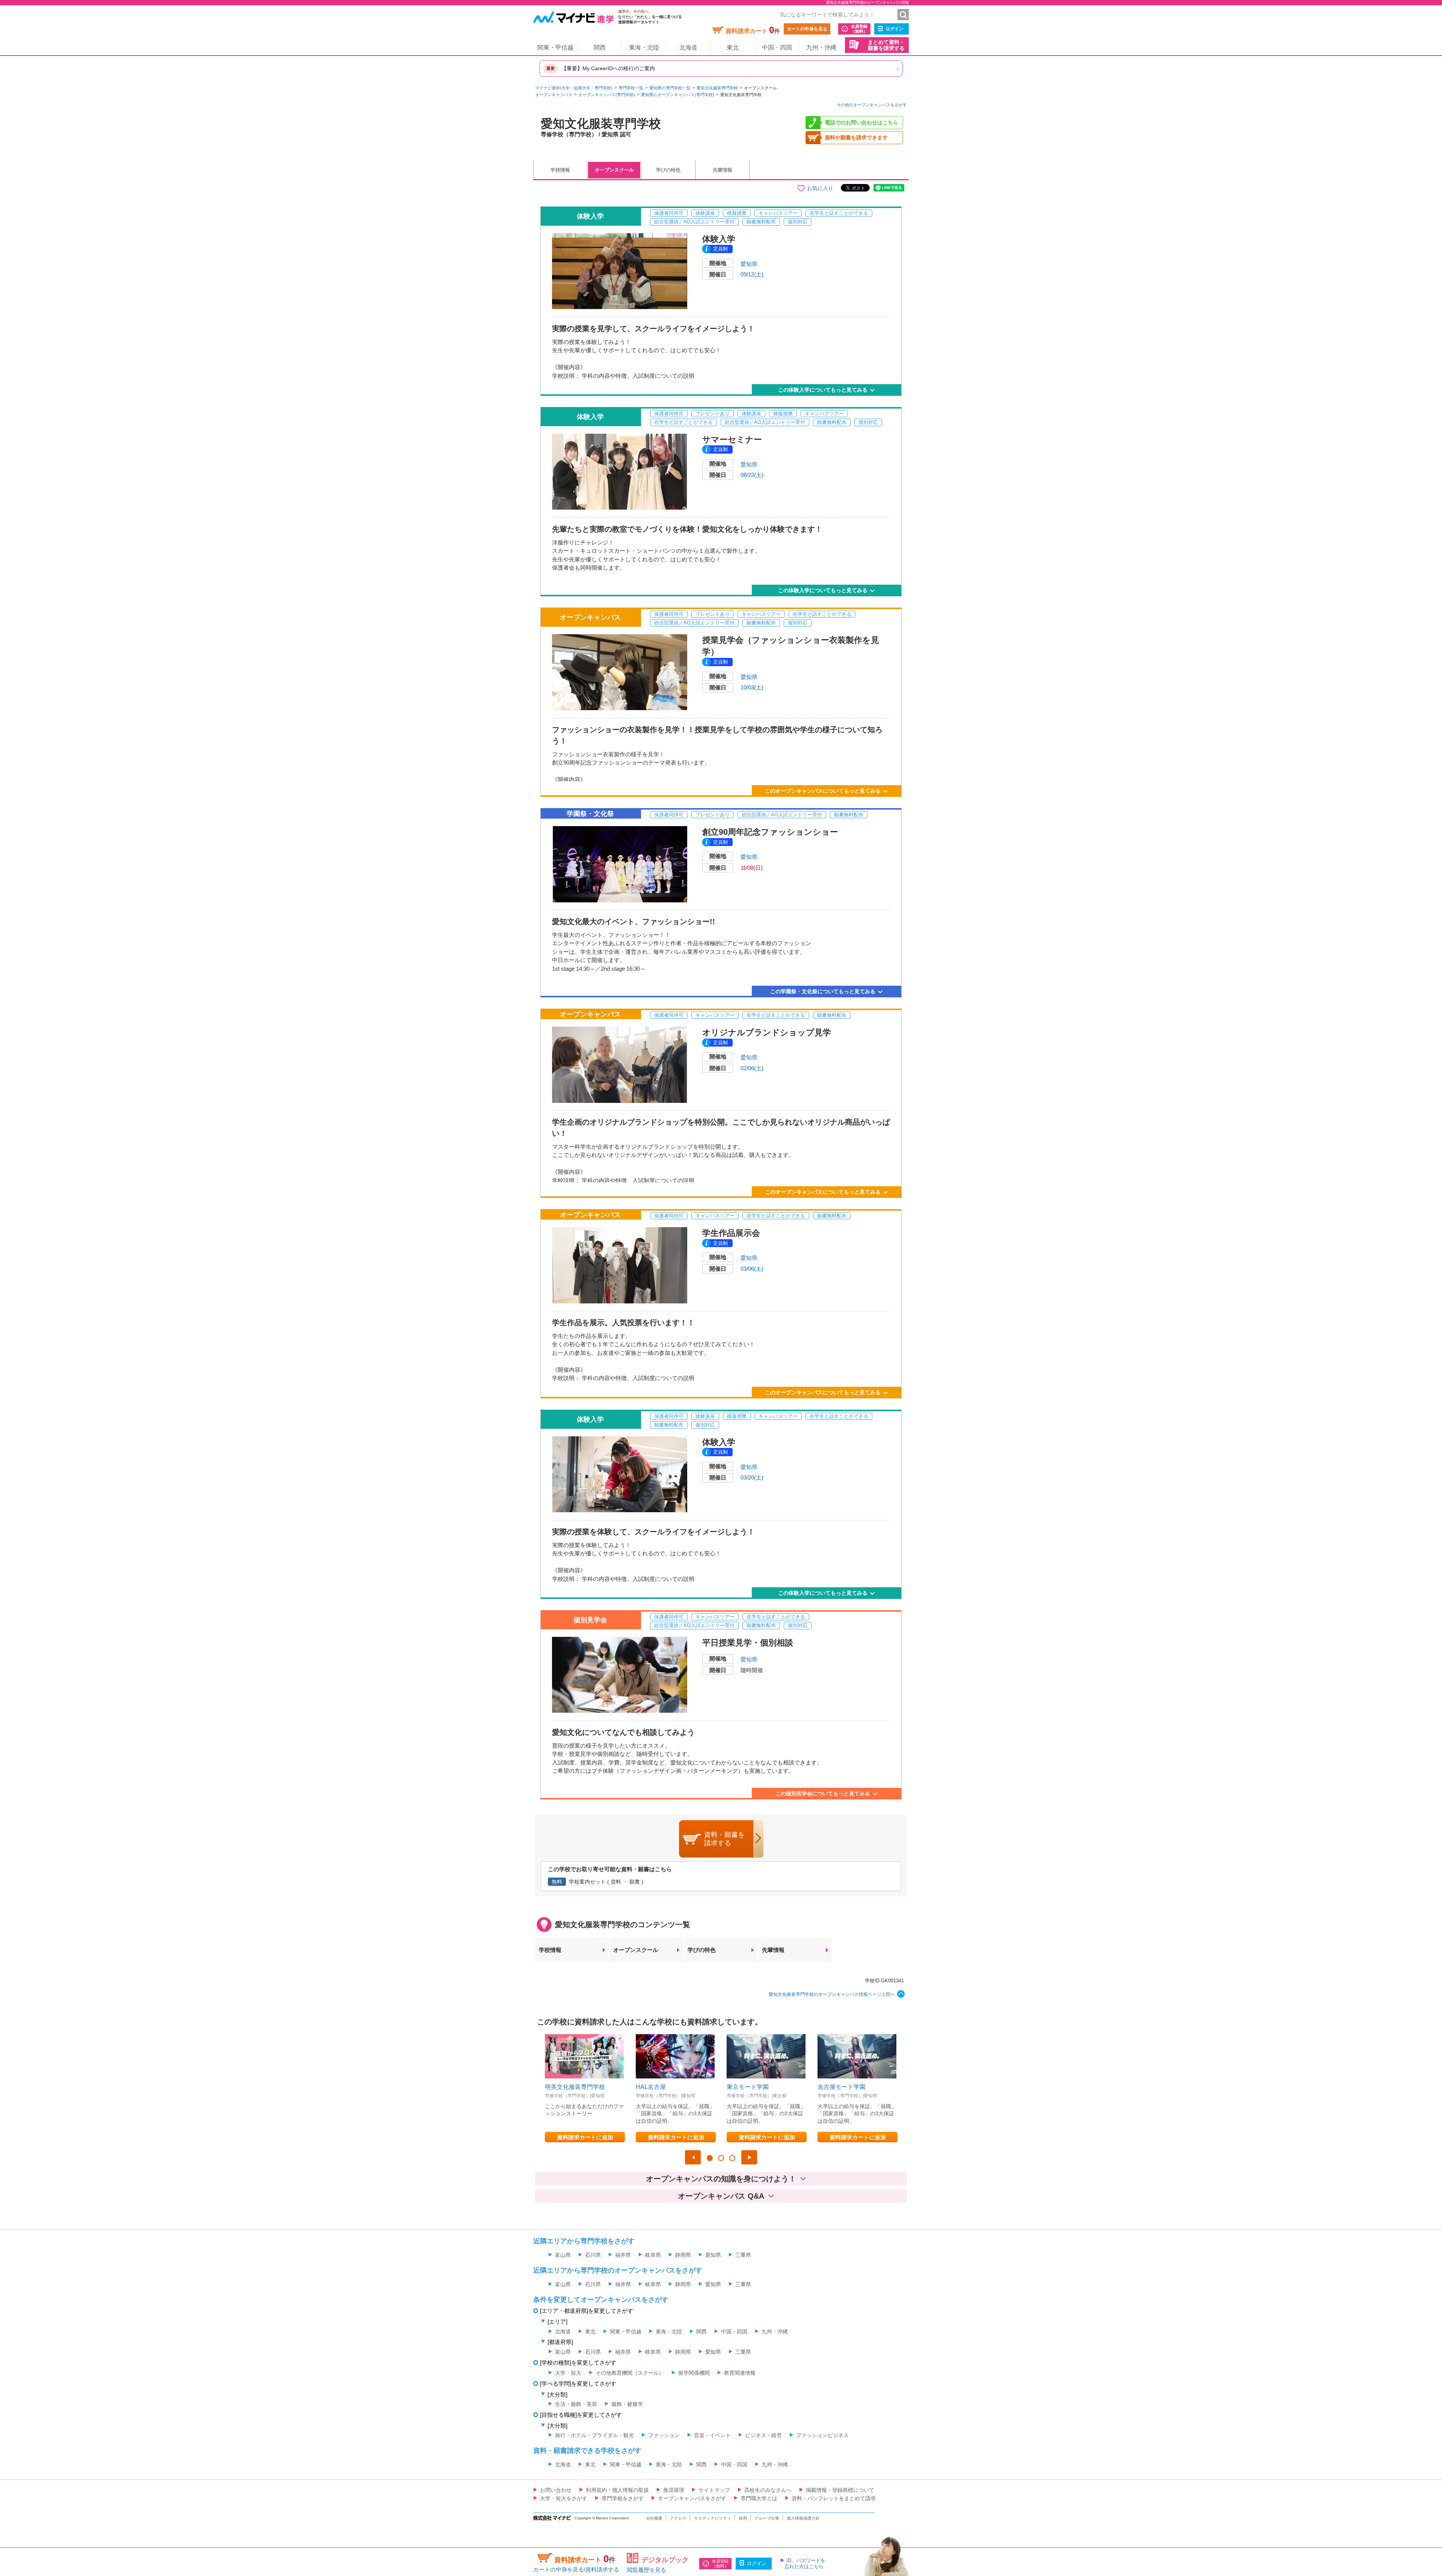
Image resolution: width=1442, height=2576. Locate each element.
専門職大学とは (759, 2498)
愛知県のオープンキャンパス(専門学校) (678, 95)
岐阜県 (653, 2255)
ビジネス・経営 (763, 2435)
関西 (600, 48)
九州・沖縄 (821, 48)
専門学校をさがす (623, 2498)
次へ (749, 2157)
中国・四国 (777, 48)
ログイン (894, 29)
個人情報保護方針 (803, 2518)
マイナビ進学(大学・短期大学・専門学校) (574, 88)
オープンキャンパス (554, 95)
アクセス (678, 2518)
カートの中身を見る (807, 29)
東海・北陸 (644, 48)
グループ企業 (767, 2518)
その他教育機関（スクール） (630, 2373)
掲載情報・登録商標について (840, 2490)
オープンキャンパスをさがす (692, 2498)
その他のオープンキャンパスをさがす (872, 105)
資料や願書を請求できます (856, 137)
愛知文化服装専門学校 (717, 88)
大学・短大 (568, 2373)
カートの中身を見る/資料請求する (576, 2569)
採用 (743, 2518)
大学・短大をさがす (564, 2498)
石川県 (593, 2255)
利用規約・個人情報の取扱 (617, 2490)
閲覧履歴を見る (646, 2570)
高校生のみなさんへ (768, 2490)
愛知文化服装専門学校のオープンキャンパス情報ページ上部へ (832, 1994)
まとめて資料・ (886, 45)
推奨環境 (674, 2490)
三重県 (743, 2255)
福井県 (623, 2255)
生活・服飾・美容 (576, 2404)
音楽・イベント (712, 2435)
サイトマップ (714, 2490)
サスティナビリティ (713, 2518)
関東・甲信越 (555, 48)
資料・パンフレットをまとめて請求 (834, 2498)
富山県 (563, 2255)
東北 (733, 48)
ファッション (664, 2435)
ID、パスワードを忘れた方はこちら (805, 2563)
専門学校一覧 (631, 88)
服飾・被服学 (627, 2404)
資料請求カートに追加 (585, 2137)
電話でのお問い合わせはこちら (861, 122)
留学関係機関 (694, 2373)
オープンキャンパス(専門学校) (607, 95)
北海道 (688, 48)
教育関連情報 (740, 2373)
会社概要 (654, 2518)
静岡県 (683, 2255)
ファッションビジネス (822, 2435)
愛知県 (749, 264)
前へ (693, 2157)
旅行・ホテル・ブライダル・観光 (594, 2435)
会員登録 (859, 29)
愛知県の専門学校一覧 (670, 88)
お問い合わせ (556, 2490)
